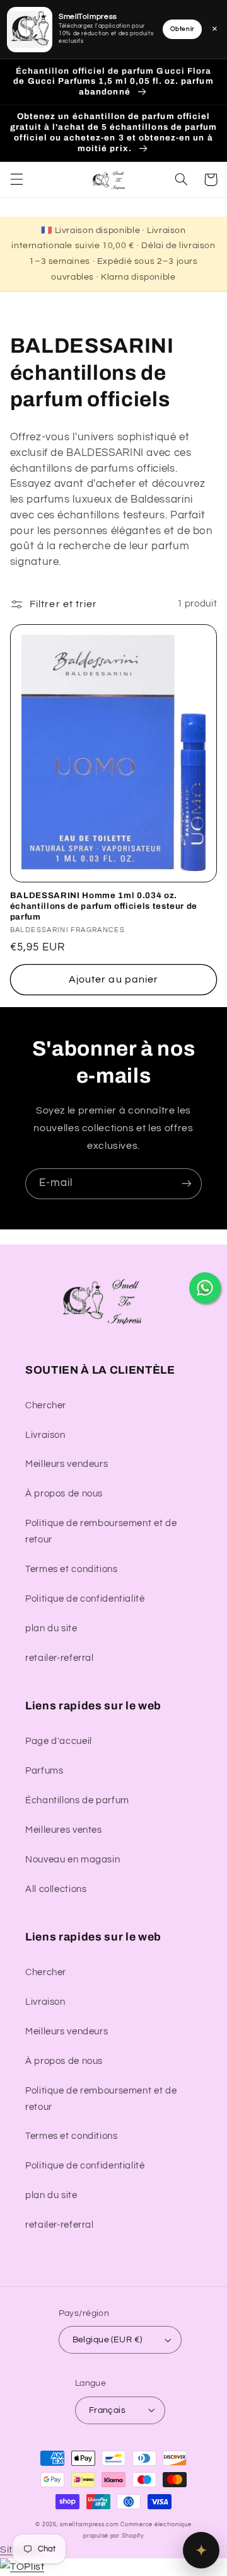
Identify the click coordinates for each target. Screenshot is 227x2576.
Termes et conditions (72, 1569)
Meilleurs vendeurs (67, 1464)
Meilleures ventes (64, 1830)
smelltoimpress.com (89, 2525)
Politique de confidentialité (85, 1599)
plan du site (51, 1628)
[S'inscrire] (187, 1184)
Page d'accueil (59, 1741)
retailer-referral (60, 1658)
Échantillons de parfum (77, 1800)
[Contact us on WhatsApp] (205, 1288)
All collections (56, 1889)
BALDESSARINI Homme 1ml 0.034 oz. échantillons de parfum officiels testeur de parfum (104, 906)
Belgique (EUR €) (108, 2340)
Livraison (45, 1435)
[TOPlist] (22, 2567)
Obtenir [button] (182, 29)
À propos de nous (64, 1494)
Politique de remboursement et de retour (101, 1531)
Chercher (46, 1405)
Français (107, 2410)
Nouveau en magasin (73, 1860)
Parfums (44, 1771)
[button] (16, 180)
